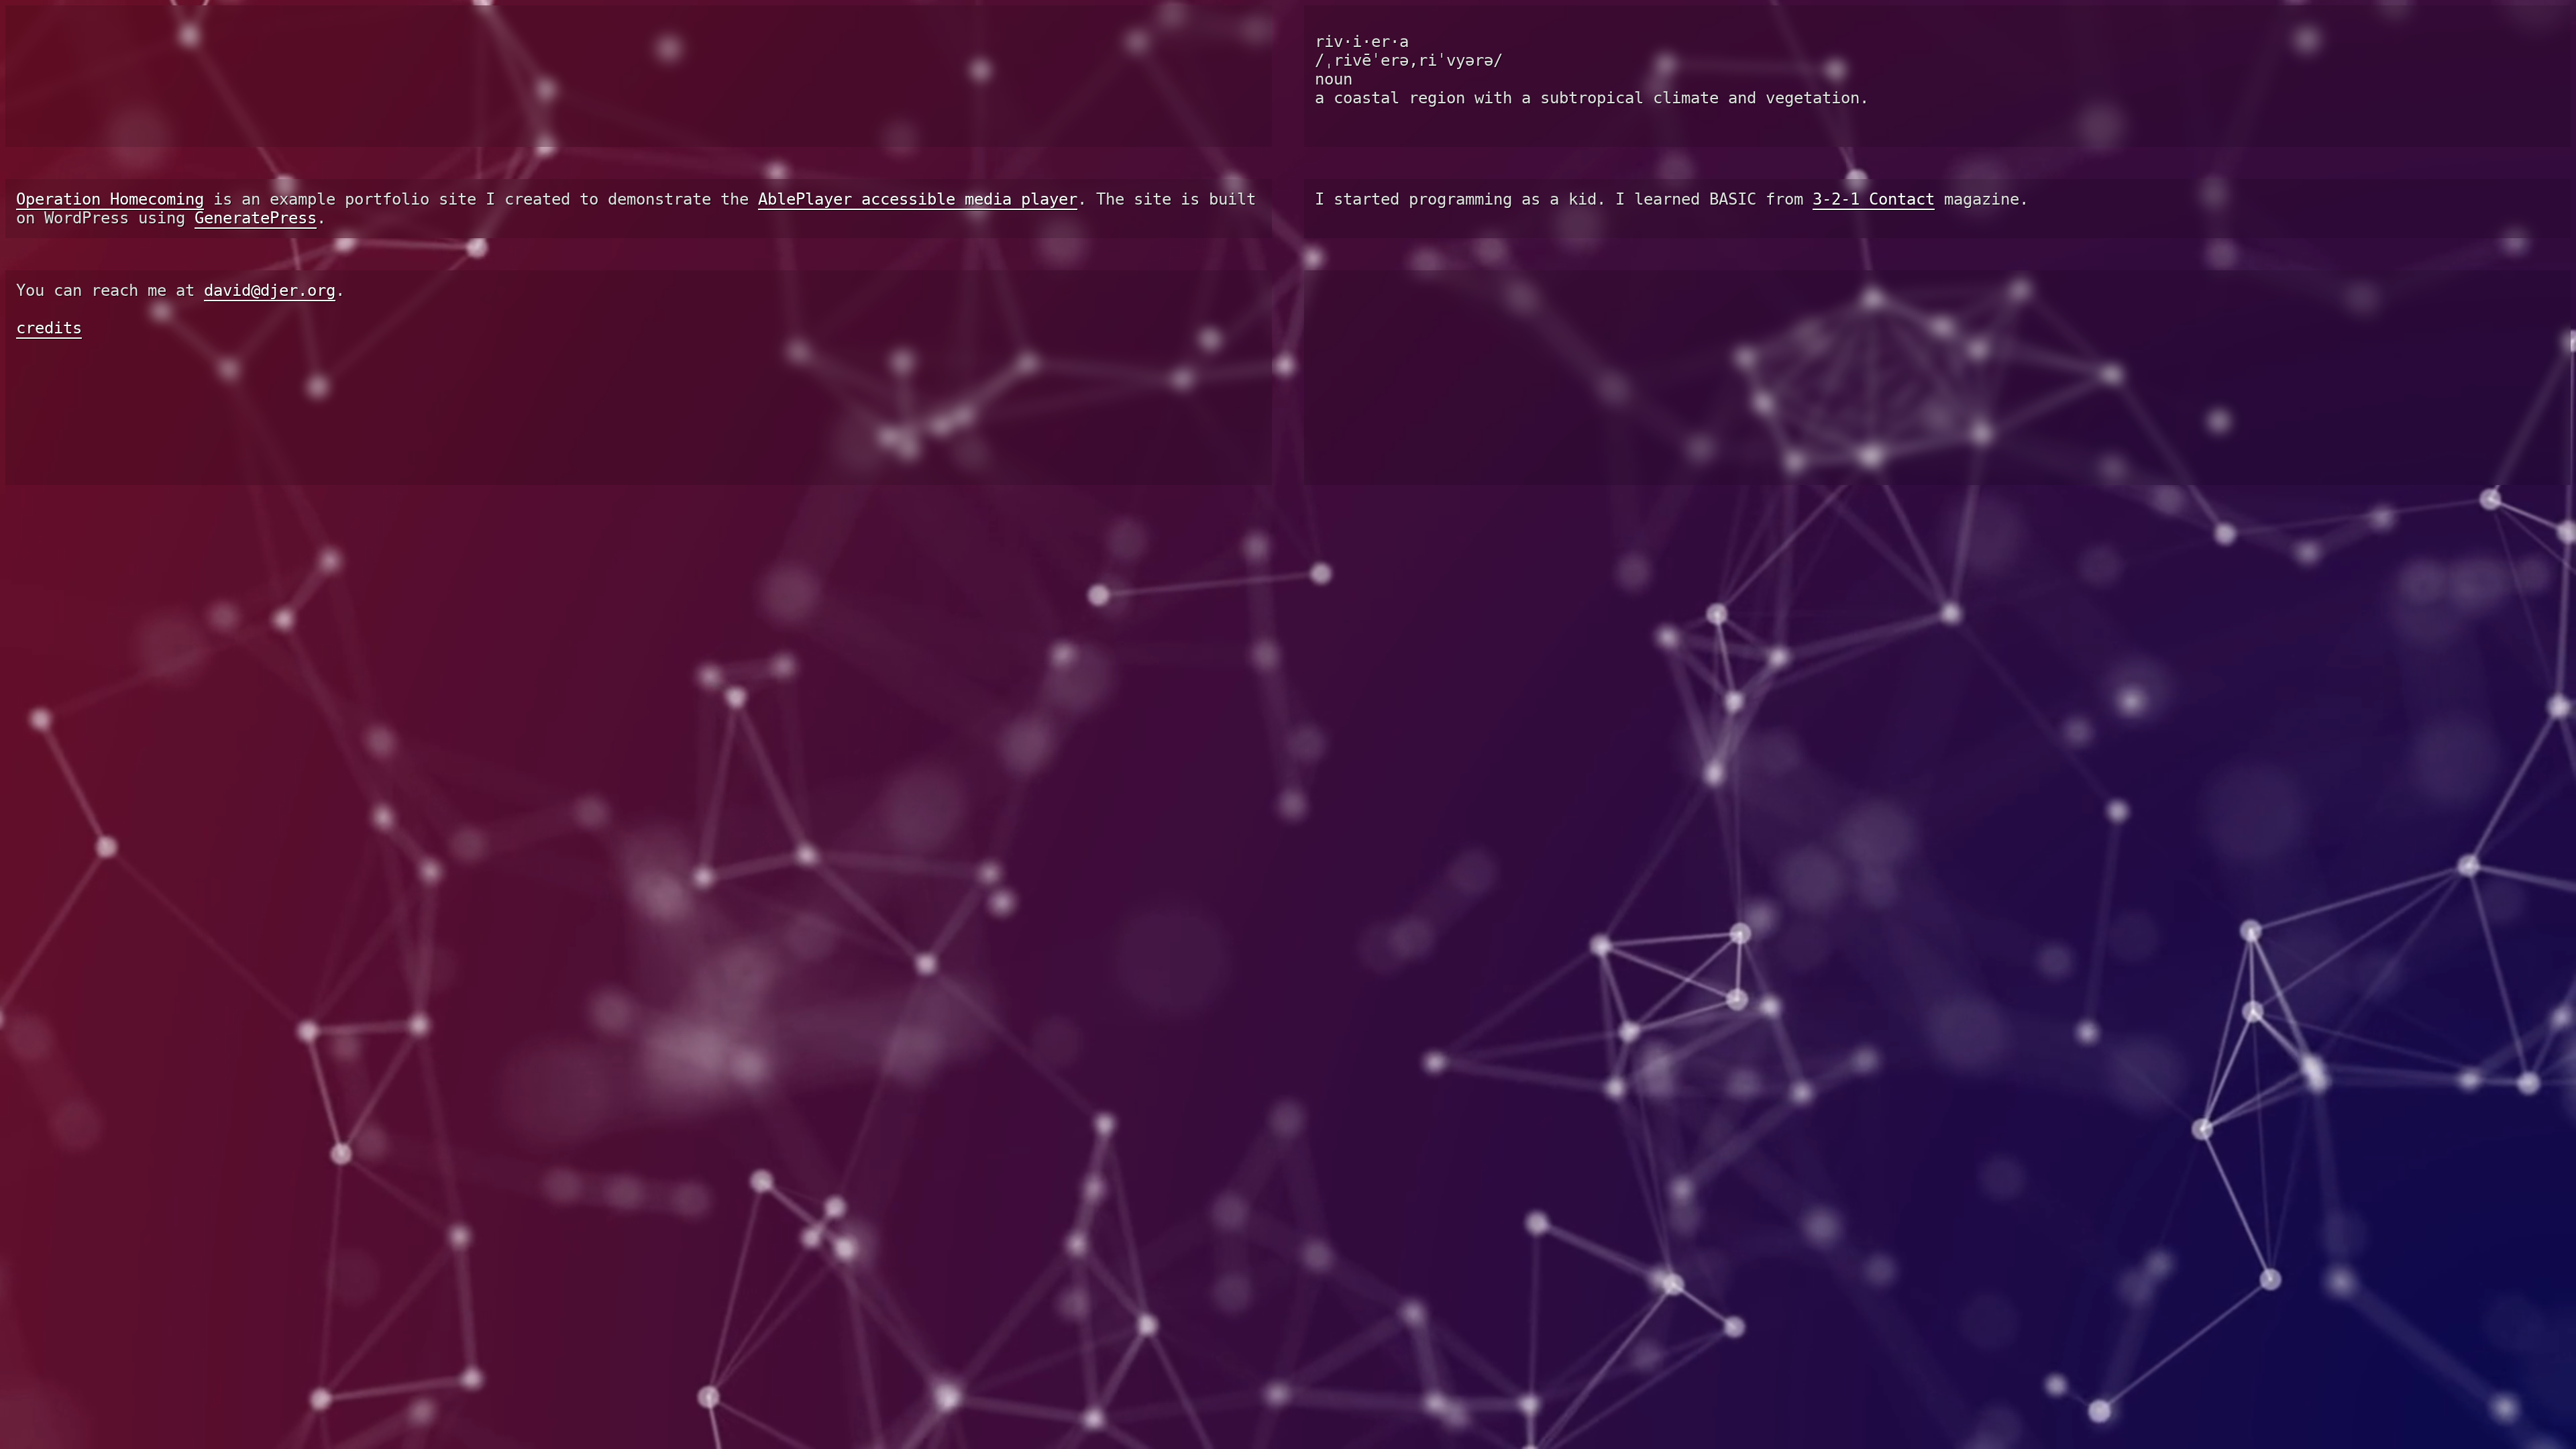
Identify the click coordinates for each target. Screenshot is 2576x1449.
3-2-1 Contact (1874, 186)
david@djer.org (270, 278)
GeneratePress (256, 205)
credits (49, 315)
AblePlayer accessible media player (918, 186)
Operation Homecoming (110, 186)
